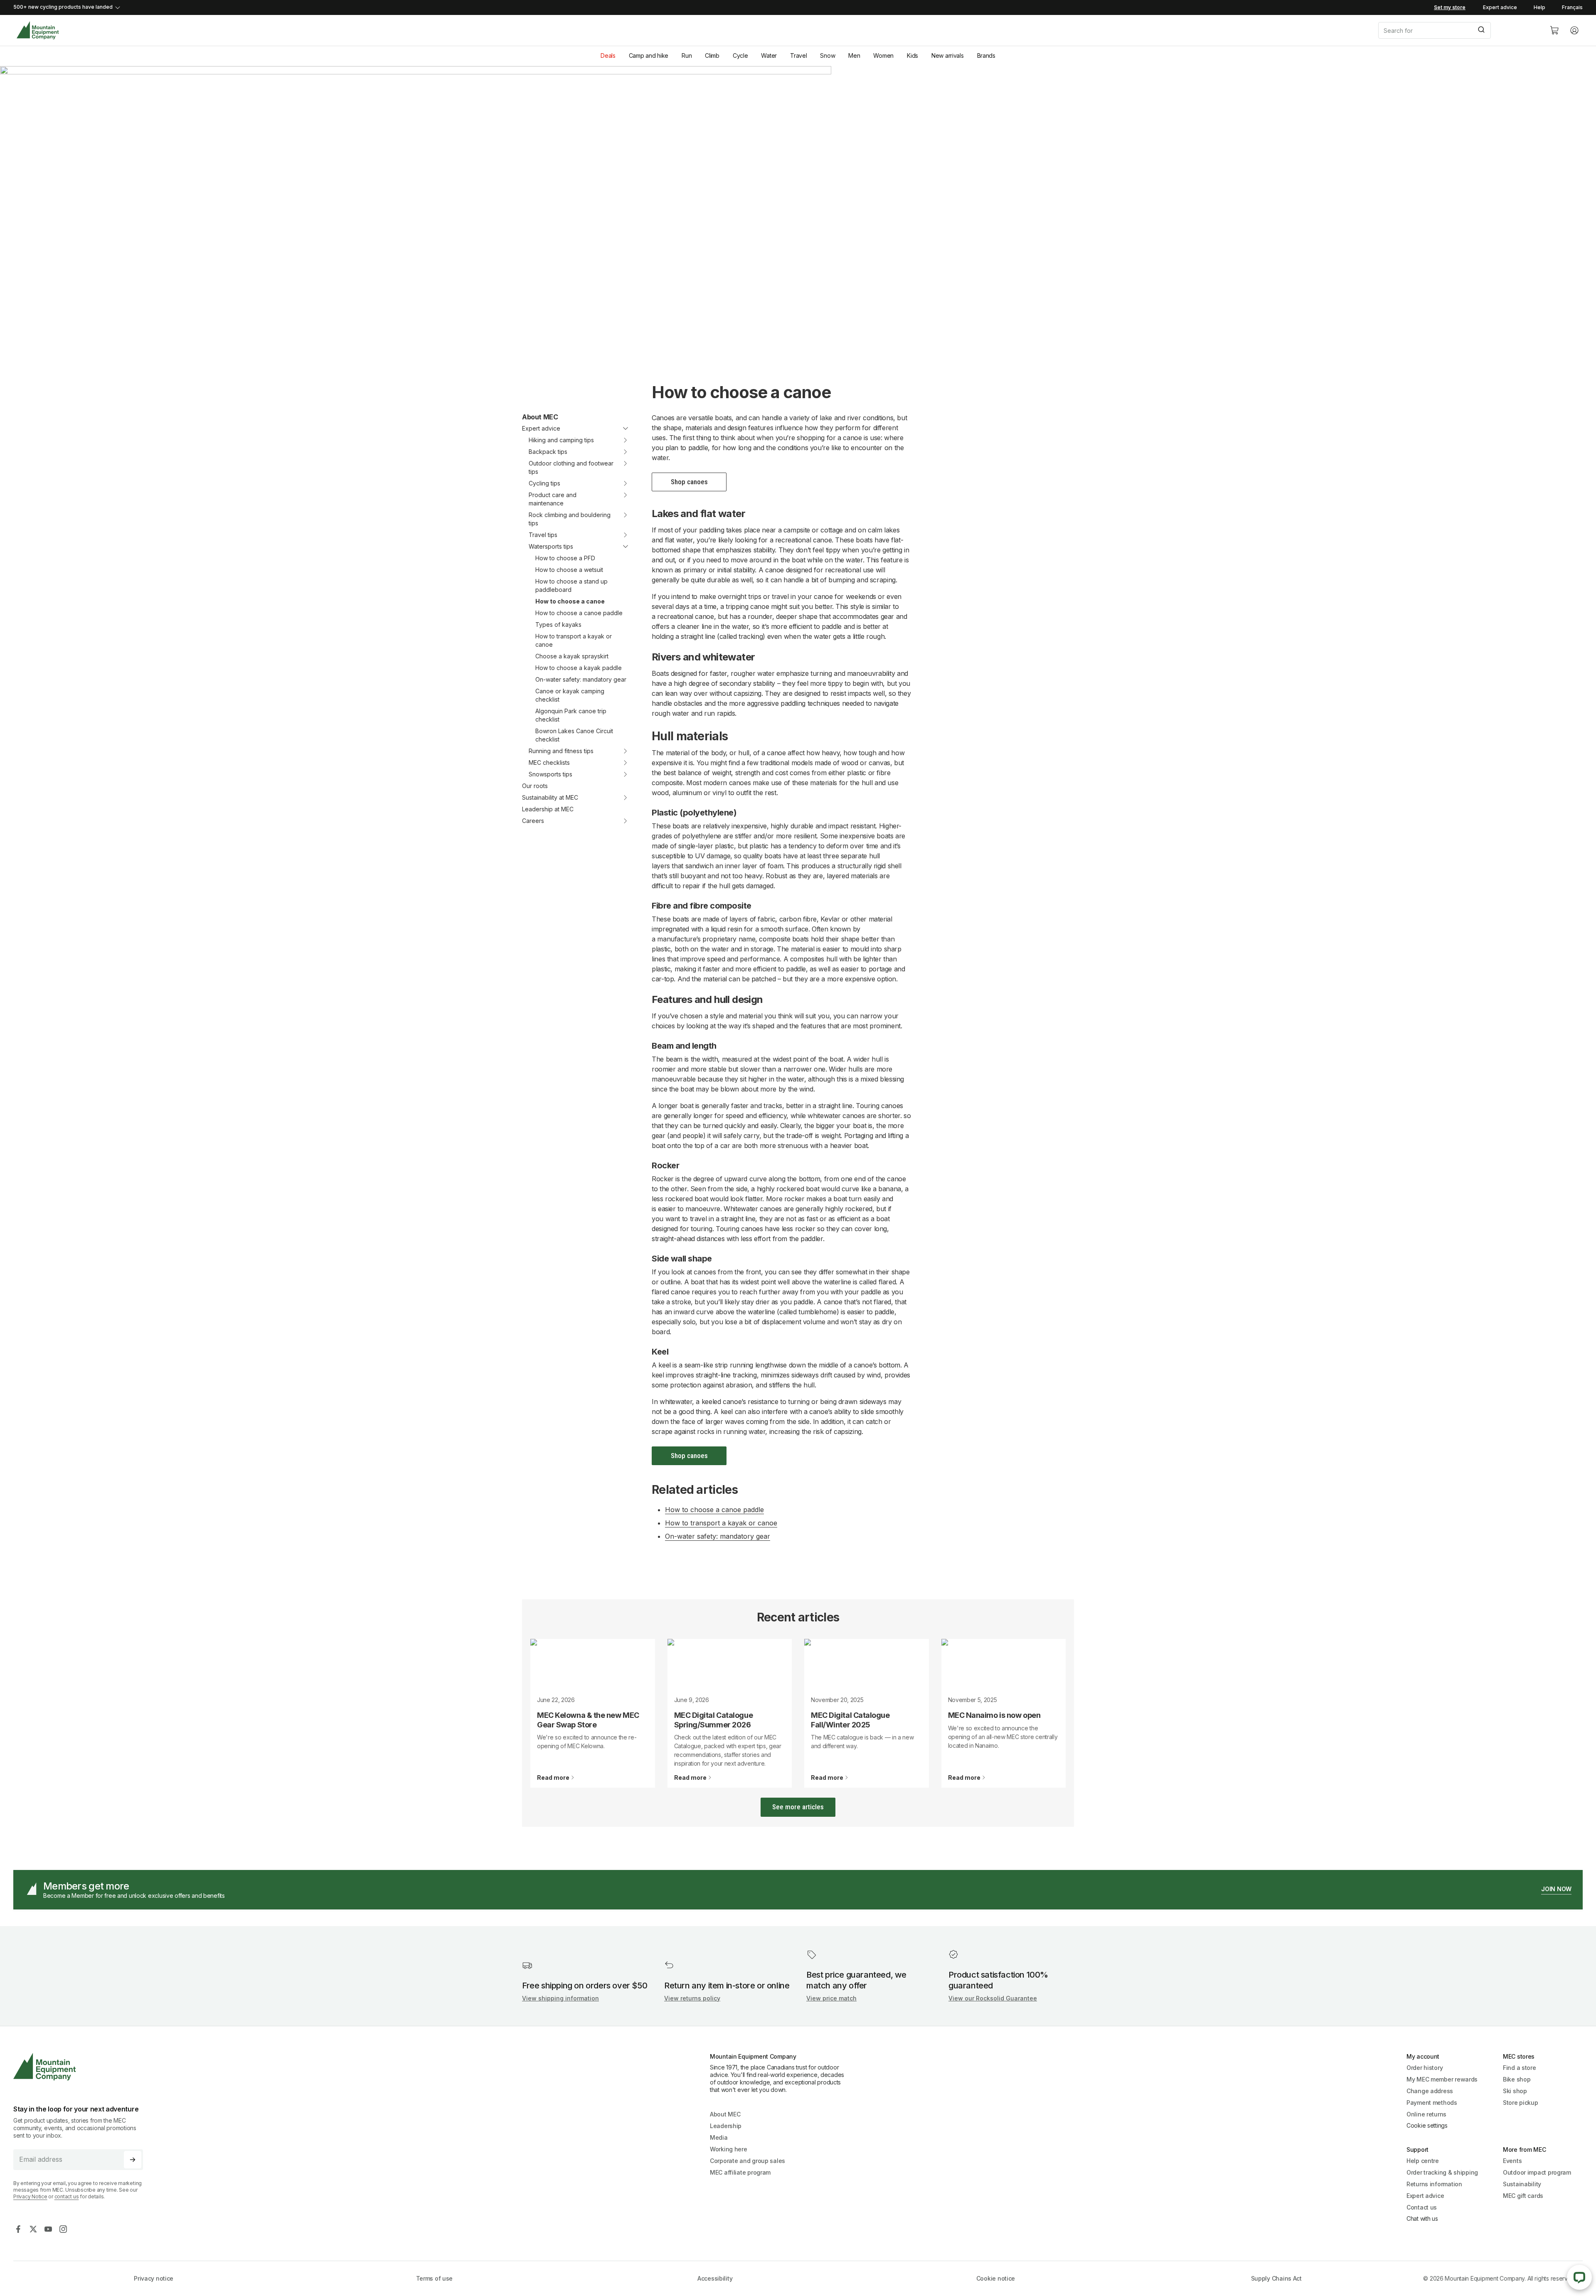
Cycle (740, 55)
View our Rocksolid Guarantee (993, 1998)
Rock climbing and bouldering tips (570, 519)
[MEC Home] (38, 31)
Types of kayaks (558, 625)
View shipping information (560, 1998)
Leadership (726, 2126)
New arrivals (948, 55)
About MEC (540, 417)
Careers (533, 821)
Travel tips (543, 535)
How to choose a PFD (565, 558)
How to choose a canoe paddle (579, 613)
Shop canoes (689, 482)
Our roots (535, 786)
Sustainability (1522, 2184)
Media (719, 2137)
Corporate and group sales (748, 2161)
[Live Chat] (1579, 2277)
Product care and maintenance (553, 499)
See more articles (798, 1807)
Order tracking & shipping (1442, 2172)
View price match (831, 1998)
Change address (1430, 2091)
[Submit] (1481, 30)
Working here (729, 2149)
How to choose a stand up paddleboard (571, 585)
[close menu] (620, 429)
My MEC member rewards (1442, 2079)
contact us (67, 2196)
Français (1572, 7)
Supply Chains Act (1276, 2278)
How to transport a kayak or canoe (574, 640)
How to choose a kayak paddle (579, 668)
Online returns (1426, 2114)
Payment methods (1432, 2103)
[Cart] (1554, 30)
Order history (1425, 2068)
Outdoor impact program (1537, 2172)
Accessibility (715, 2278)
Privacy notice (154, 2278)
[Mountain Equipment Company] (81, 2067)
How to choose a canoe (570, 601)
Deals (608, 55)
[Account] (1574, 30)
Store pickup (1521, 2103)
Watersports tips (551, 546)
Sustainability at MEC (550, 797)
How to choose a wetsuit (569, 570)
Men (854, 55)
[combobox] (1457, 30)
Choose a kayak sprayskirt (572, 656)
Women (883, 55)
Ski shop (1515, 2091)
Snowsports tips (550, 774)
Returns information (1434, 2184)
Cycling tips (544, 483)
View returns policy (692, 1998)
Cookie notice (996, 2278)
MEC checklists (549, 762)
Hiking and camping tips (561, 440)
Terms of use (435, 2278)
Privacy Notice (30, 2196)
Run (687, 55)
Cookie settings (1427, 2125)
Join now (1556, 1889)
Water (769, 55)
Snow (828, 55)
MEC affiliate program (740, 2172)
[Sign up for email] (133, 2160)
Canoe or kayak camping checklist (570, 695)
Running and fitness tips (561, 751)
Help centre (1423, 2161)
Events (1512, 2161)
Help (1539, 7)
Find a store (1520, 2068)
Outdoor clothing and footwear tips (571, 467)
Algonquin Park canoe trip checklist (571, 715)
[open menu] (620, 440)
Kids (913, 55)
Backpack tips (548, 452)
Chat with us (1422, 2218)
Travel (798, 55)
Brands (986, 55)
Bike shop (1517, 2079)
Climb (712, 55)
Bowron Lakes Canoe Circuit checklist (574, 735)
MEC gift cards (1523, 2196)
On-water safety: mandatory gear (581, 679)
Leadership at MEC (548, 809)
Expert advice (1500, 7)
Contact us (1422, 2207)
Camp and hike (649, 55)
